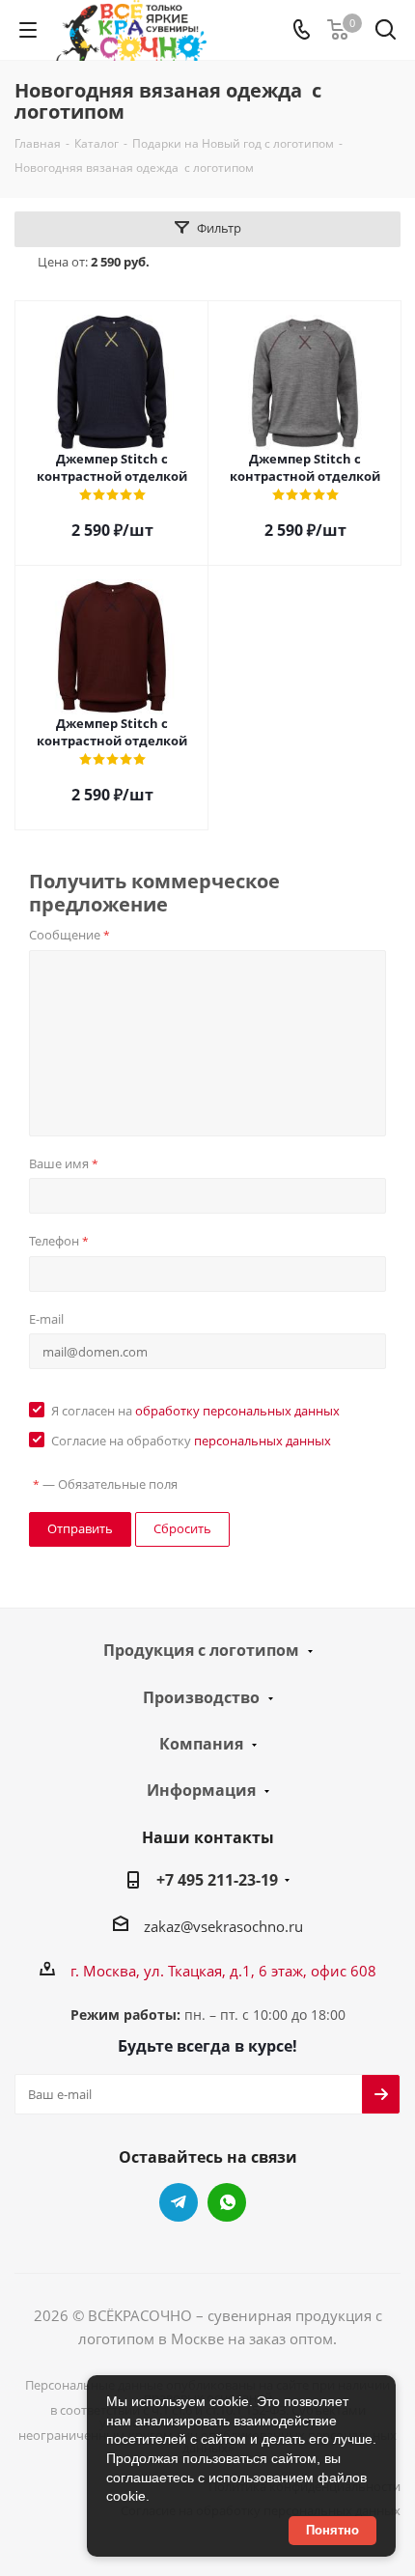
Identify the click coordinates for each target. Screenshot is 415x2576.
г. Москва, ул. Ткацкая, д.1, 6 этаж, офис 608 (223, 1971)
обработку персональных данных (237, 1411)
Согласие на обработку (191, 1441)
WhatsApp (227, 2202)
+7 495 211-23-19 (217, 1880)
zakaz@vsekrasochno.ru (223, 1926)
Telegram (179, 2202)
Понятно (332, 2530)
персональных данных (263, 1441)
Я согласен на (195, 1411)
